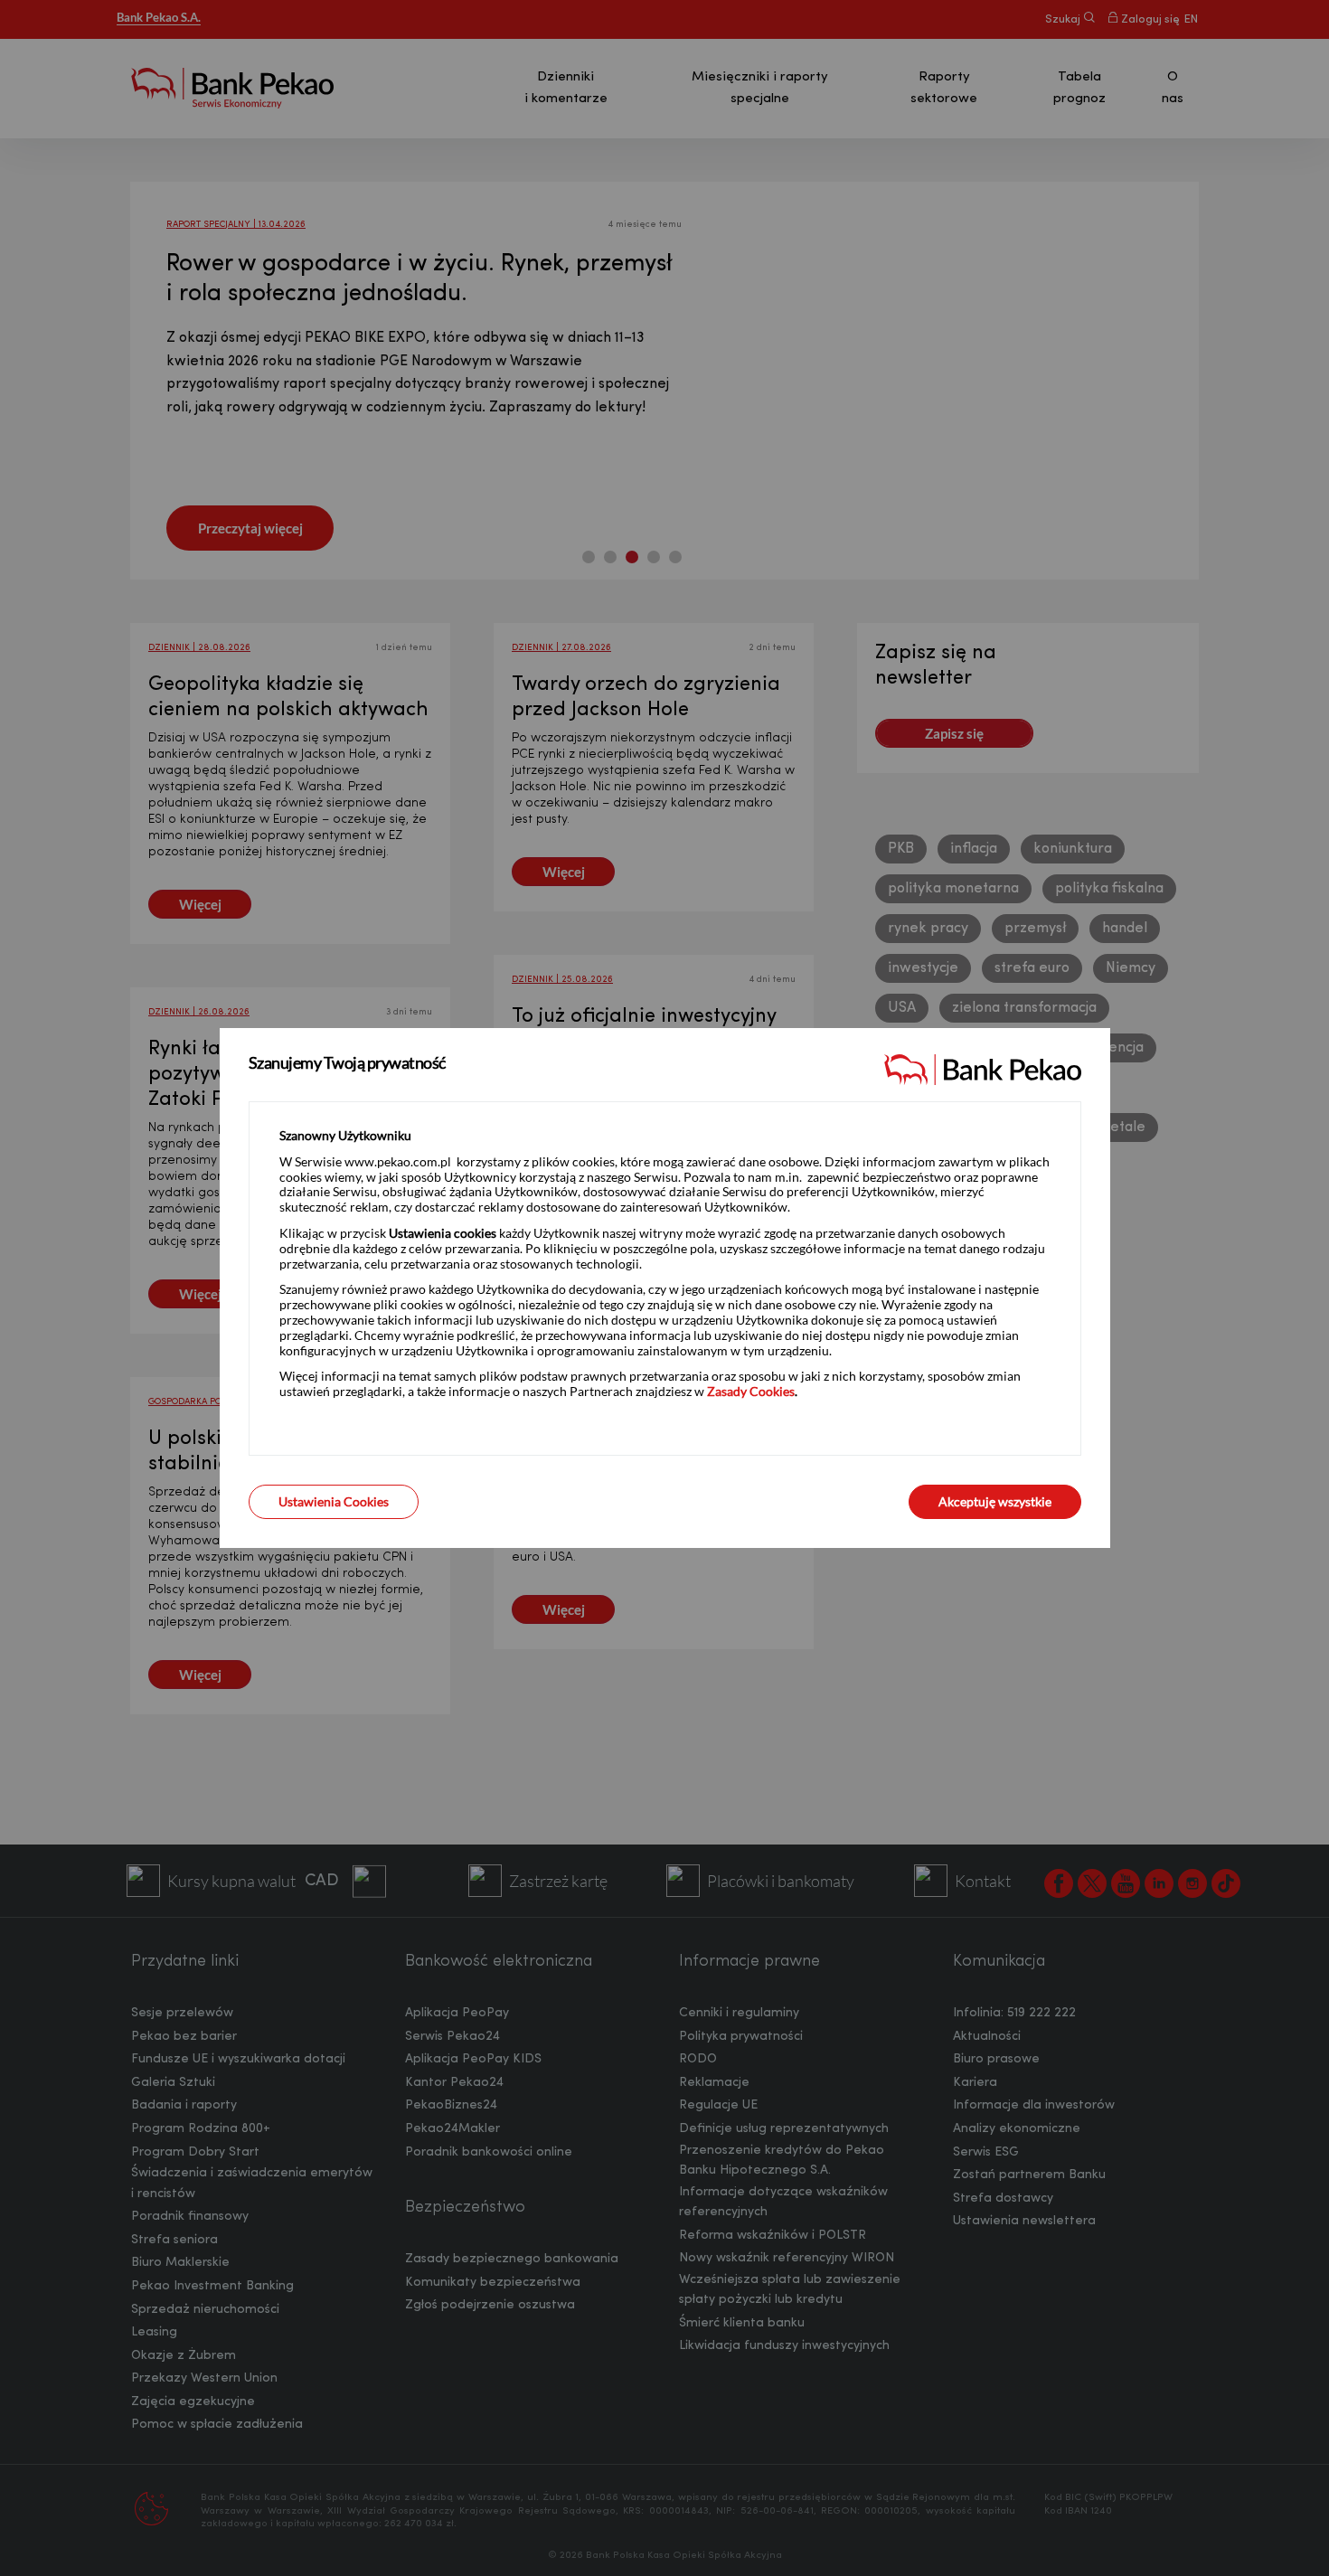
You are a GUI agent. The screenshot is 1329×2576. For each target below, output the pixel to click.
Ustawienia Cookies (334, 1501)
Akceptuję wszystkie (995, 1501)
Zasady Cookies (751, 1391)
